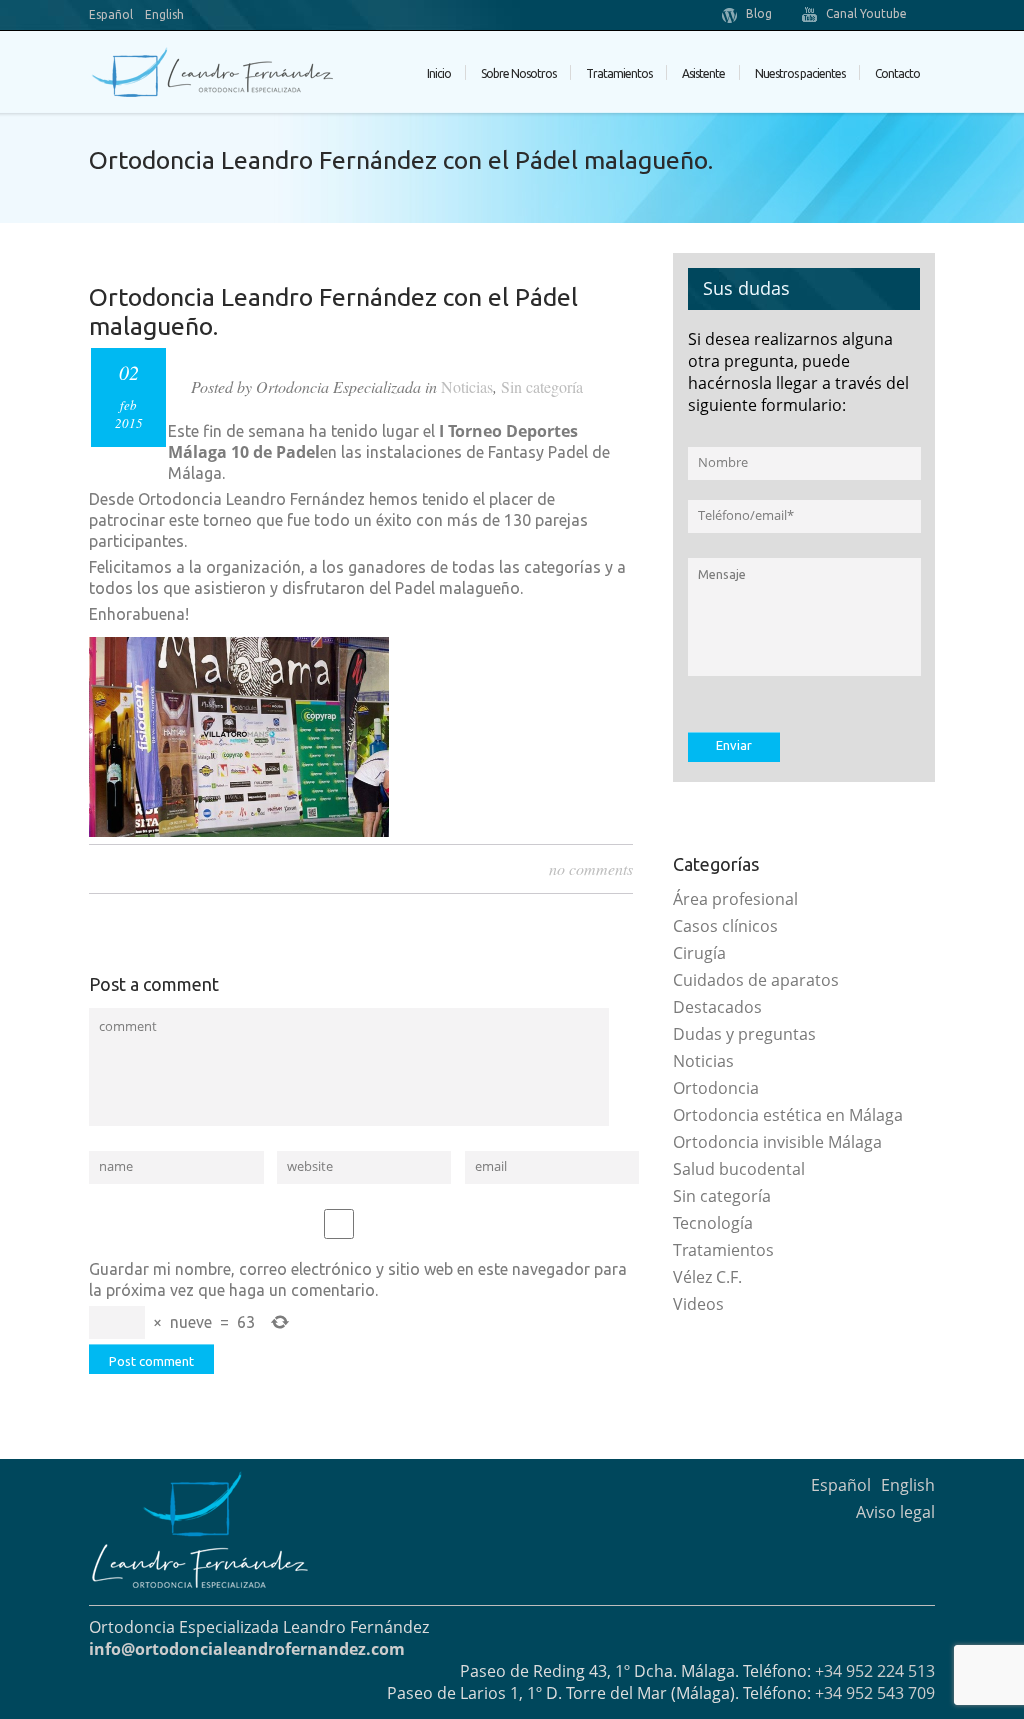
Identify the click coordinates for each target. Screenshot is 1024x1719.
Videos (698, 1304)
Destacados (717, 1007)
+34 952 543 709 (875, 1693)
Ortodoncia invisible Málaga (777, 1142)
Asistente (703, 73)
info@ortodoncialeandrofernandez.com (247, 1649)
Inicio (439, 73)
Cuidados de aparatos (756, 980)
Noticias (467, 386)
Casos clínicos (725, 926)
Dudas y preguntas (744, 1034)
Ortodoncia (716, 1088)
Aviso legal (895, 1512)
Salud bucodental (739, 1169)
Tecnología (713, 1223)
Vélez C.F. (707, 1277)
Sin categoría (542, 386)
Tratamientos (723, 1250)
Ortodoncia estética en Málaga (788, 1115)
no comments (591, 868)
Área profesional (735, 899)
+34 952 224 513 (875, 1671)
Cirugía (699, 953)
